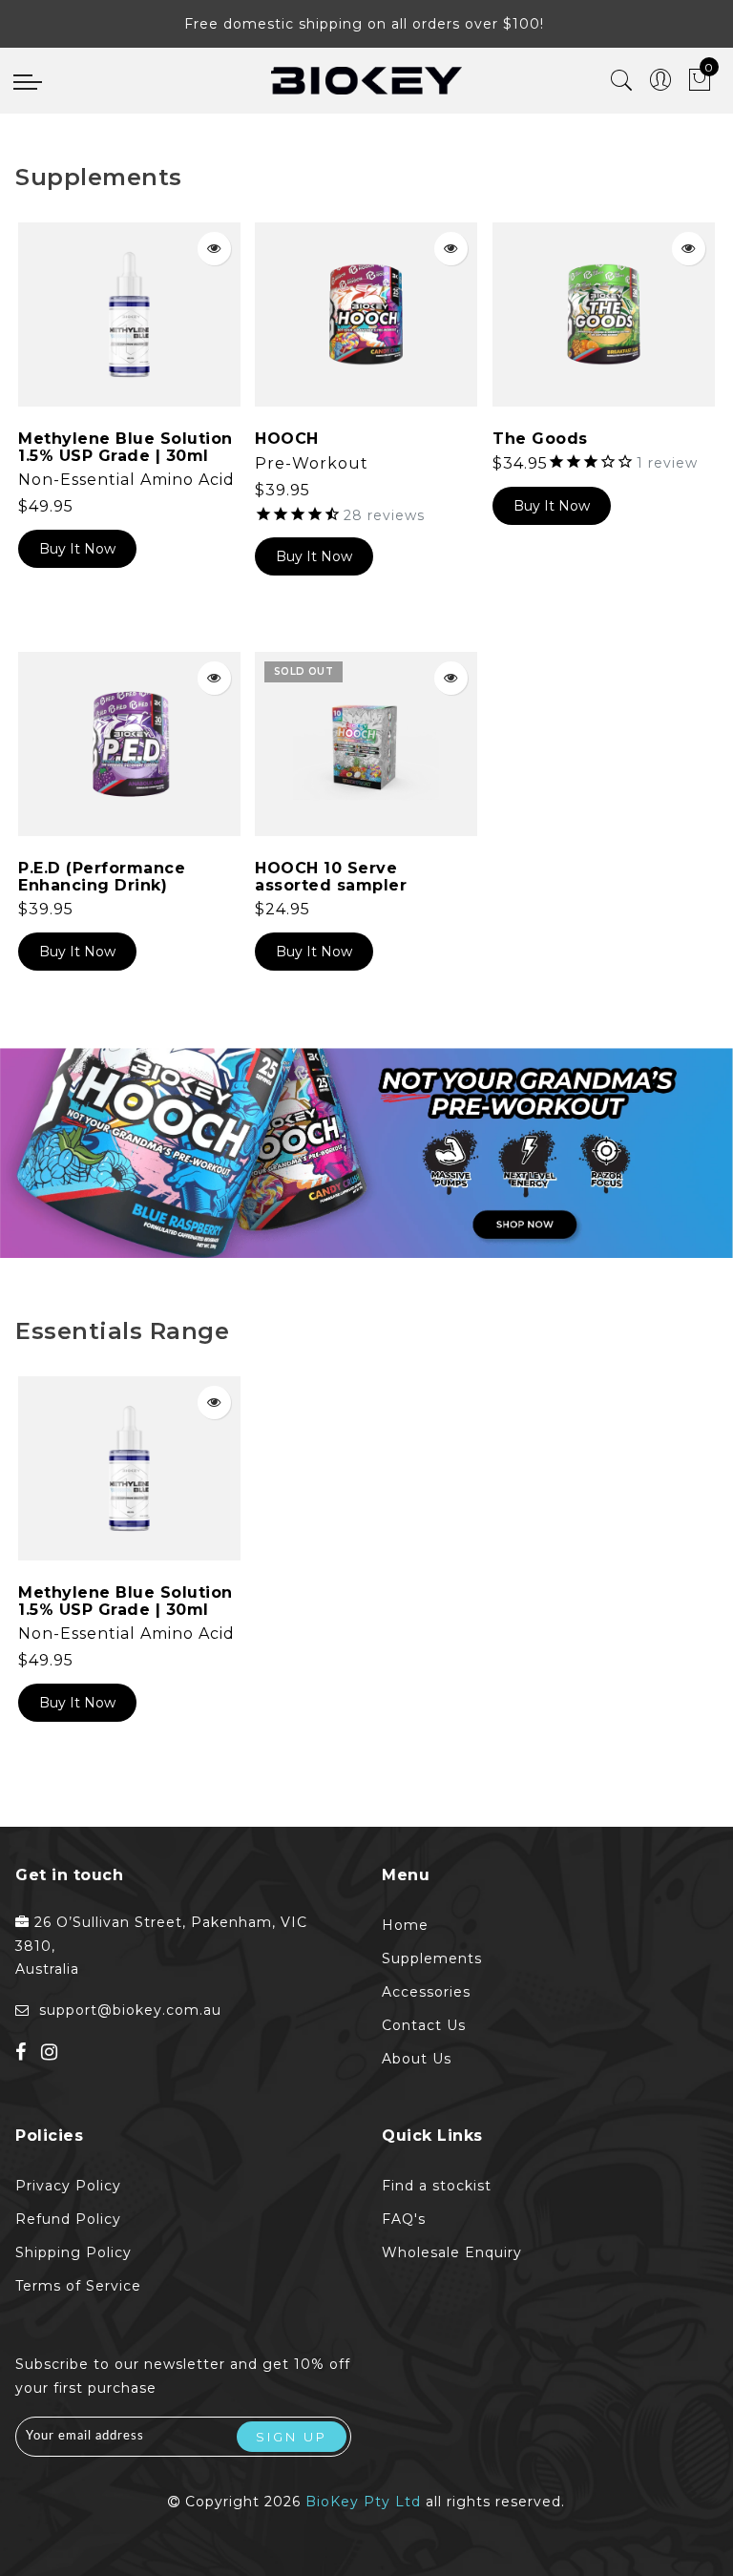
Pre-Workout (312, 463)
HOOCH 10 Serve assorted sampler (331, 877)
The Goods (540, 439)
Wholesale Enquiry (452, 2252)
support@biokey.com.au (130, 2010)
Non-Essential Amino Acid (126, 480)
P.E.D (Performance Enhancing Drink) (102, 877)
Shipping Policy (73, 2252)
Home (405, 1925)
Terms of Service (78, 2286)
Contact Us (424, 2025)
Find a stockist (437, 2186)
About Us (417, 2059)
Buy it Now (77, 549)
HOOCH (287, 439)
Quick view (214, 249)
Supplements (432, 1958)
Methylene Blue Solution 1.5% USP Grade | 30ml (126, 447)
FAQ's (404, 2219)
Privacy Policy (68, 2186)
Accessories (426, 1992)
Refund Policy (68, 2219)
